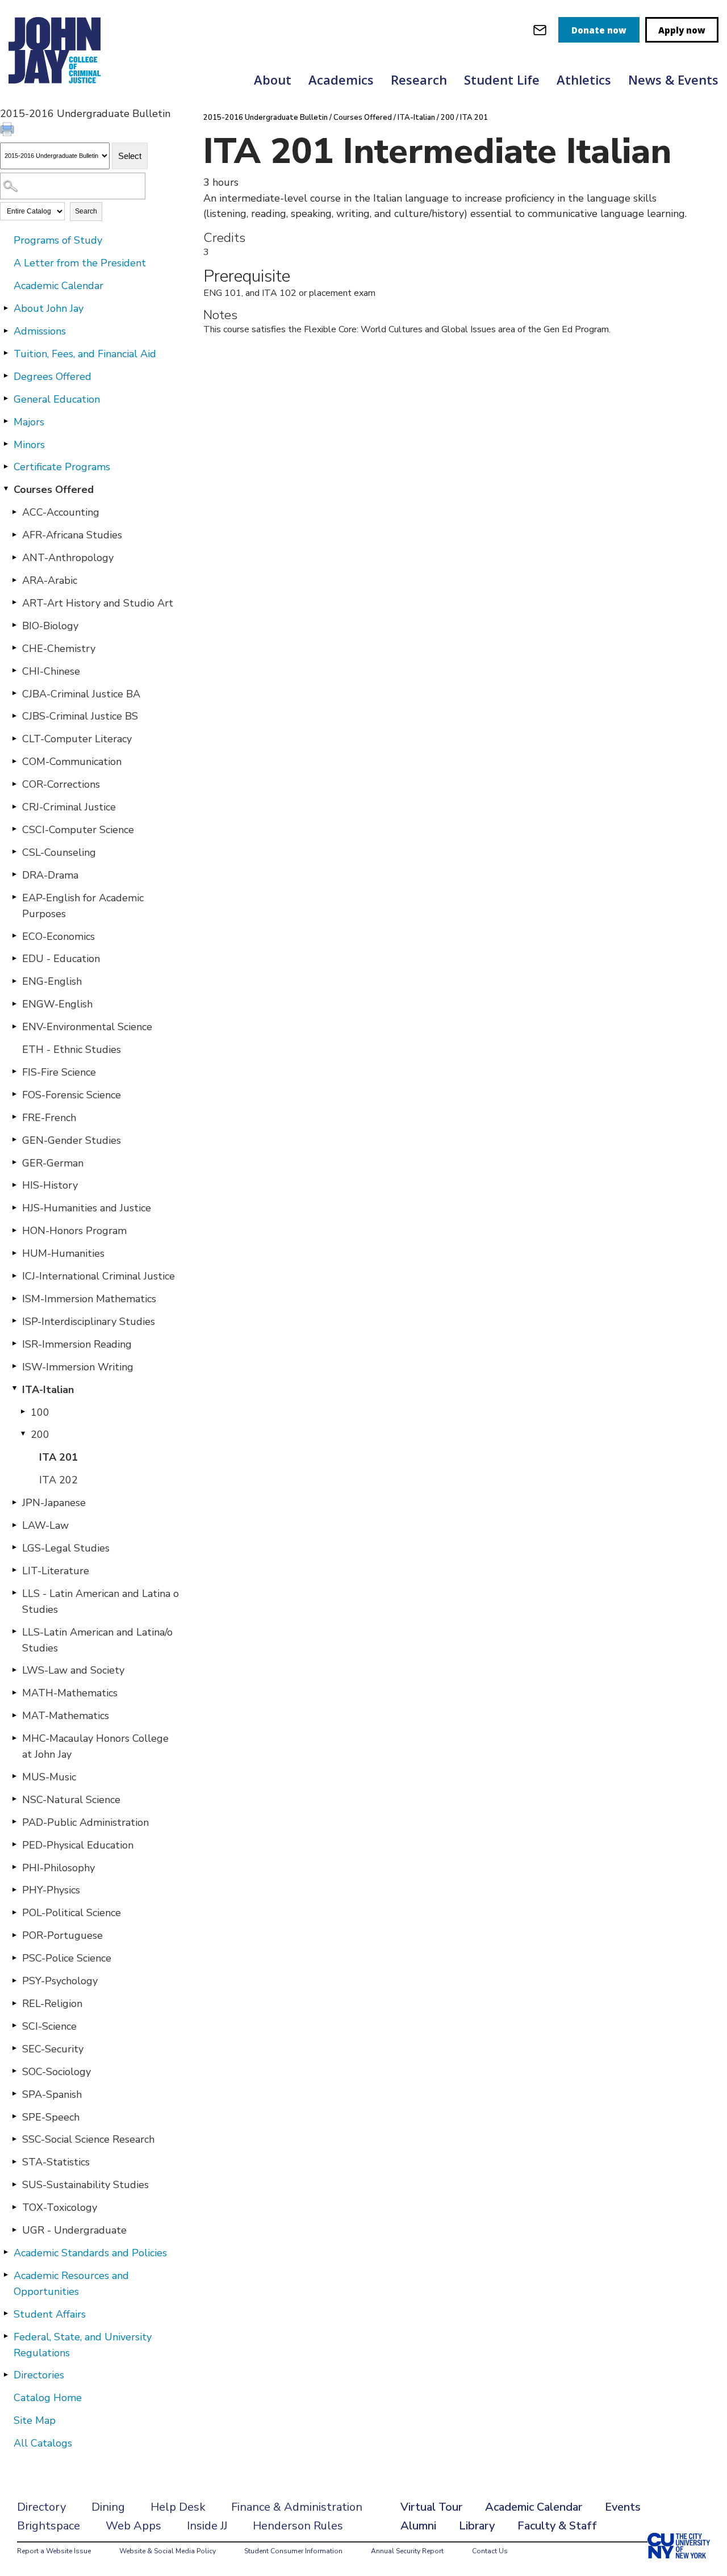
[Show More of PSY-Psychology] (14, 1980)
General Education (57, 399)
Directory (41, 2507)
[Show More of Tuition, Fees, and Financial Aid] (6, 353)
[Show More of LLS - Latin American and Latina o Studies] (14, 1593)
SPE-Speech (51, 2117)
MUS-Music (49, 1777)
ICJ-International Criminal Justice (99, 1276)
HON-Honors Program (74, 1231)
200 (40, 1435)
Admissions (40, 331)
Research (419, 80)
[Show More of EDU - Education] (14, 958)
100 (40, 1412)
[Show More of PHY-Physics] (14, 1889)
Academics (341, 80)
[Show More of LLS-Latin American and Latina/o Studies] (14, 1632)
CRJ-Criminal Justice (69, 807)
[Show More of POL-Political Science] (14, 1912)
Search (86, 211)
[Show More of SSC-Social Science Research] (14, 2139)
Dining (108, 2507)
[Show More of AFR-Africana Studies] (14, 534)
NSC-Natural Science (71, 1800)
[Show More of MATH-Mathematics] (14, 1692)
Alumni (418, 2526)
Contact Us (490, 2551)
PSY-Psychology (60, 1981)
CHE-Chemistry (59, 649)
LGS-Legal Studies (66, 1548)
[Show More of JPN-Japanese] (14, 1502)
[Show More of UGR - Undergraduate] (14, 2230)
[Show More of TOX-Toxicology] (14, 2207)
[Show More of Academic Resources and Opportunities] (6, 2275)
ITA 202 (59, 1480)
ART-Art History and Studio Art (98, 603)
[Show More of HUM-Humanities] (14, 1253)
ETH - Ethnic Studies (72, 1049)
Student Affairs (50, 2314)
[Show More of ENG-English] (14, 981)
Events (623, 2507)
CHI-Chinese (51, 671)
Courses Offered (54, 490)
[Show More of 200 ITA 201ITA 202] (23, 1434)
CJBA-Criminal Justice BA (81, 694)
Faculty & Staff (557, 2526)
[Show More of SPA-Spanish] (14, 2094)
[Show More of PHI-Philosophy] (14, 1867)
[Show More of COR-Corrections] (14, 784)
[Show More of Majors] (6, 421)
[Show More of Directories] (6, 2374)
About (273, 80)
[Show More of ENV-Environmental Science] (14, 1026)
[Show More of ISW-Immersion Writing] (14, 1366)
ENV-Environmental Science (87, 1027)
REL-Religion (52, 2004)
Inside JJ (207, 2526)
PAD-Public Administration (85, 1822)
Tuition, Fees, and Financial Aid (85, 354)
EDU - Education (61, 959)
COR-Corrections (61, 784)
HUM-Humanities (63, 1253)
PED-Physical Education (78, 1845)
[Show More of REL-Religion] (14, 2003)
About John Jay (49, 308)
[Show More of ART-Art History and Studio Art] (14, 603)
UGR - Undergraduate (74, 2230)
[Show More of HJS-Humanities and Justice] (14, 1207)
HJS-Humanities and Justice (87, 1208)
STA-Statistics (56, 2162)
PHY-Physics (51, 1890)
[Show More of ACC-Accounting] (14, 512)
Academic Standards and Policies (90, 2253)
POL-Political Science (72, 1913)
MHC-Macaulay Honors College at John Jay (95, 1746)
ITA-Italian (48, 1390)
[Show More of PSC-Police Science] (14, 1958)
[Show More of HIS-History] (14, 1185)
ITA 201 (59, 1457)
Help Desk (178, 2507)
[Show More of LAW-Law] (14, 1525)
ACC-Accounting (61, 512)
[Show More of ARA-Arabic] (14, 580)
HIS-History (50, 1185)
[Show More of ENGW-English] (14, 1003)
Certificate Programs (62, 467)
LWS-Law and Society (73, 1670)
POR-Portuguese (62, 1935)
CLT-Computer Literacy (77, 739)
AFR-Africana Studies (72, 535)
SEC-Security (53, 2049)
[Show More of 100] (23, 1412)
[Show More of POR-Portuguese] (14, 1935)
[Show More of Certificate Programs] (6, 466)
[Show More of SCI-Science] (14, 2026)
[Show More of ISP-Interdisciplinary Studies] (14, 1321)
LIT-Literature (56, 1571)
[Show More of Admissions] (6, 331)
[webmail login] (540, 30)
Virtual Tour (431, 2507)
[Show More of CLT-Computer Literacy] (14, 738)
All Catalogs (43, 2443)
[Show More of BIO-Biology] (14, 625)
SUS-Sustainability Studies (85, 2185)
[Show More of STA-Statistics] (14, 2161)
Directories (39, 2375)
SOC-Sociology (57, 2072)
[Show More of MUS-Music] (14, 1776)
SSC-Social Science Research (88, 2139)
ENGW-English (57, 1004)
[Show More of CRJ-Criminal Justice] (14, 806)
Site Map (35, 2420)
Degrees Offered (53, 377)
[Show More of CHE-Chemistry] (14, 648)
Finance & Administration (297, 2507)
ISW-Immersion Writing (78, 1367)
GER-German (53, 1163)
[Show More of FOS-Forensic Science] (14, 1094)
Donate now (599, 30)
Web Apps (133, 2526)
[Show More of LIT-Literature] (14, 1570)
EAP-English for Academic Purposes (83, 906)
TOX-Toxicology (60, 2207)
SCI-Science (49, 2026)
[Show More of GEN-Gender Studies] (14, 1140)
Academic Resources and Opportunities (71, 2284)
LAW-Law (45, 1525)
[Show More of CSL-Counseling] (14, 852)
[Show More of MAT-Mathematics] (14, 1715)
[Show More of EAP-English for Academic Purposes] (14, 897)
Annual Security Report (407, 2551)
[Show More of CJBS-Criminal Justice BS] (14, 716)
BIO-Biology (50, 626)
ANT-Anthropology (68, 558)
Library (477, 2526)
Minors (29, 445)
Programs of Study (58, 240)
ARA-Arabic (50, 580)
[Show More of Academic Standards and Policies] (6, 2252)
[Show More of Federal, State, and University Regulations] (6, 2336)
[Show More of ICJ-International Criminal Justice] (14, 1276)
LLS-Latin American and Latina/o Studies (97, 1640)
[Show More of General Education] (6, 399)
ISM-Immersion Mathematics (89, 1299)
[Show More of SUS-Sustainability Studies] (14, 2184)
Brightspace (49, 2526)
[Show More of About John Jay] (6, 308)
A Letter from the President (80, 263)
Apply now (682, 30)
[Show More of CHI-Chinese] (14, 671)
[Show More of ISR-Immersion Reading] (14, 1344)
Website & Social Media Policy (168, 2551)
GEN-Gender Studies (72, 1140)
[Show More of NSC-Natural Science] (14, 1799)
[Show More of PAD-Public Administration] (14, 1822)
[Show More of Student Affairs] (6, 2314)
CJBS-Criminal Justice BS (80, 716)
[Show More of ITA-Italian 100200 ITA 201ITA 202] (14, 1389)
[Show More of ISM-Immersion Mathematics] (14, 1298)
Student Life (502, 80)
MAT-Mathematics (66, 1716)
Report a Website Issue (54, 2551)
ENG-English (52, 981)
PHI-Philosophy (59, 1868)
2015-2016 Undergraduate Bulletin (266, 118)
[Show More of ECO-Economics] (14, 936)
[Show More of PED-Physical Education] (14, 1845)
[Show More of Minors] (6, 444)
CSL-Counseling (59, 852)
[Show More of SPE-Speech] (14, 2117)
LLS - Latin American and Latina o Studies (101, 1601)
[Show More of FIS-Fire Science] (14, 1072)
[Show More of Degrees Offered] (6, 376)
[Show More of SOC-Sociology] (14, 2071)
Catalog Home (48, 2398)
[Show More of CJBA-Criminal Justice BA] (14, 693)
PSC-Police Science (67, 1958)
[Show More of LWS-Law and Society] (14, 1670)
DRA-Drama (50, 875)
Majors (29, 422)
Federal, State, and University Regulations (83, 2345)
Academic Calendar (59, 286)
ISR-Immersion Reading (77, 1344)
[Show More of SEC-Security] (14, 2048)
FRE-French (49, 1118)
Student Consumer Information (293, 2551)
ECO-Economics (59, 936)
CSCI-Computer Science (78, 830)
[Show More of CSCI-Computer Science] (14, 829)
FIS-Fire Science (59, 1072)
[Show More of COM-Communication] (14, 761)
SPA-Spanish (52, 2094)
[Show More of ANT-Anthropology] (14, 557)
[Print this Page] (9, 131)
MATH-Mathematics (70, 1693)
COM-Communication (72, 762)
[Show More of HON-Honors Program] (14, 1230)
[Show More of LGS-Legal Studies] (14, 1548)
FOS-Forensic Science (72, 1095)
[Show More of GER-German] (14, 1162)
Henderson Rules (298, 2526)
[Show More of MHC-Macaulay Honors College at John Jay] (14, 1738)
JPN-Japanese (54, 1503)
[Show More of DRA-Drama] (14, 875)
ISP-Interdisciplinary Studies (89, 1322)
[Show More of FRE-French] (14, 1117)
